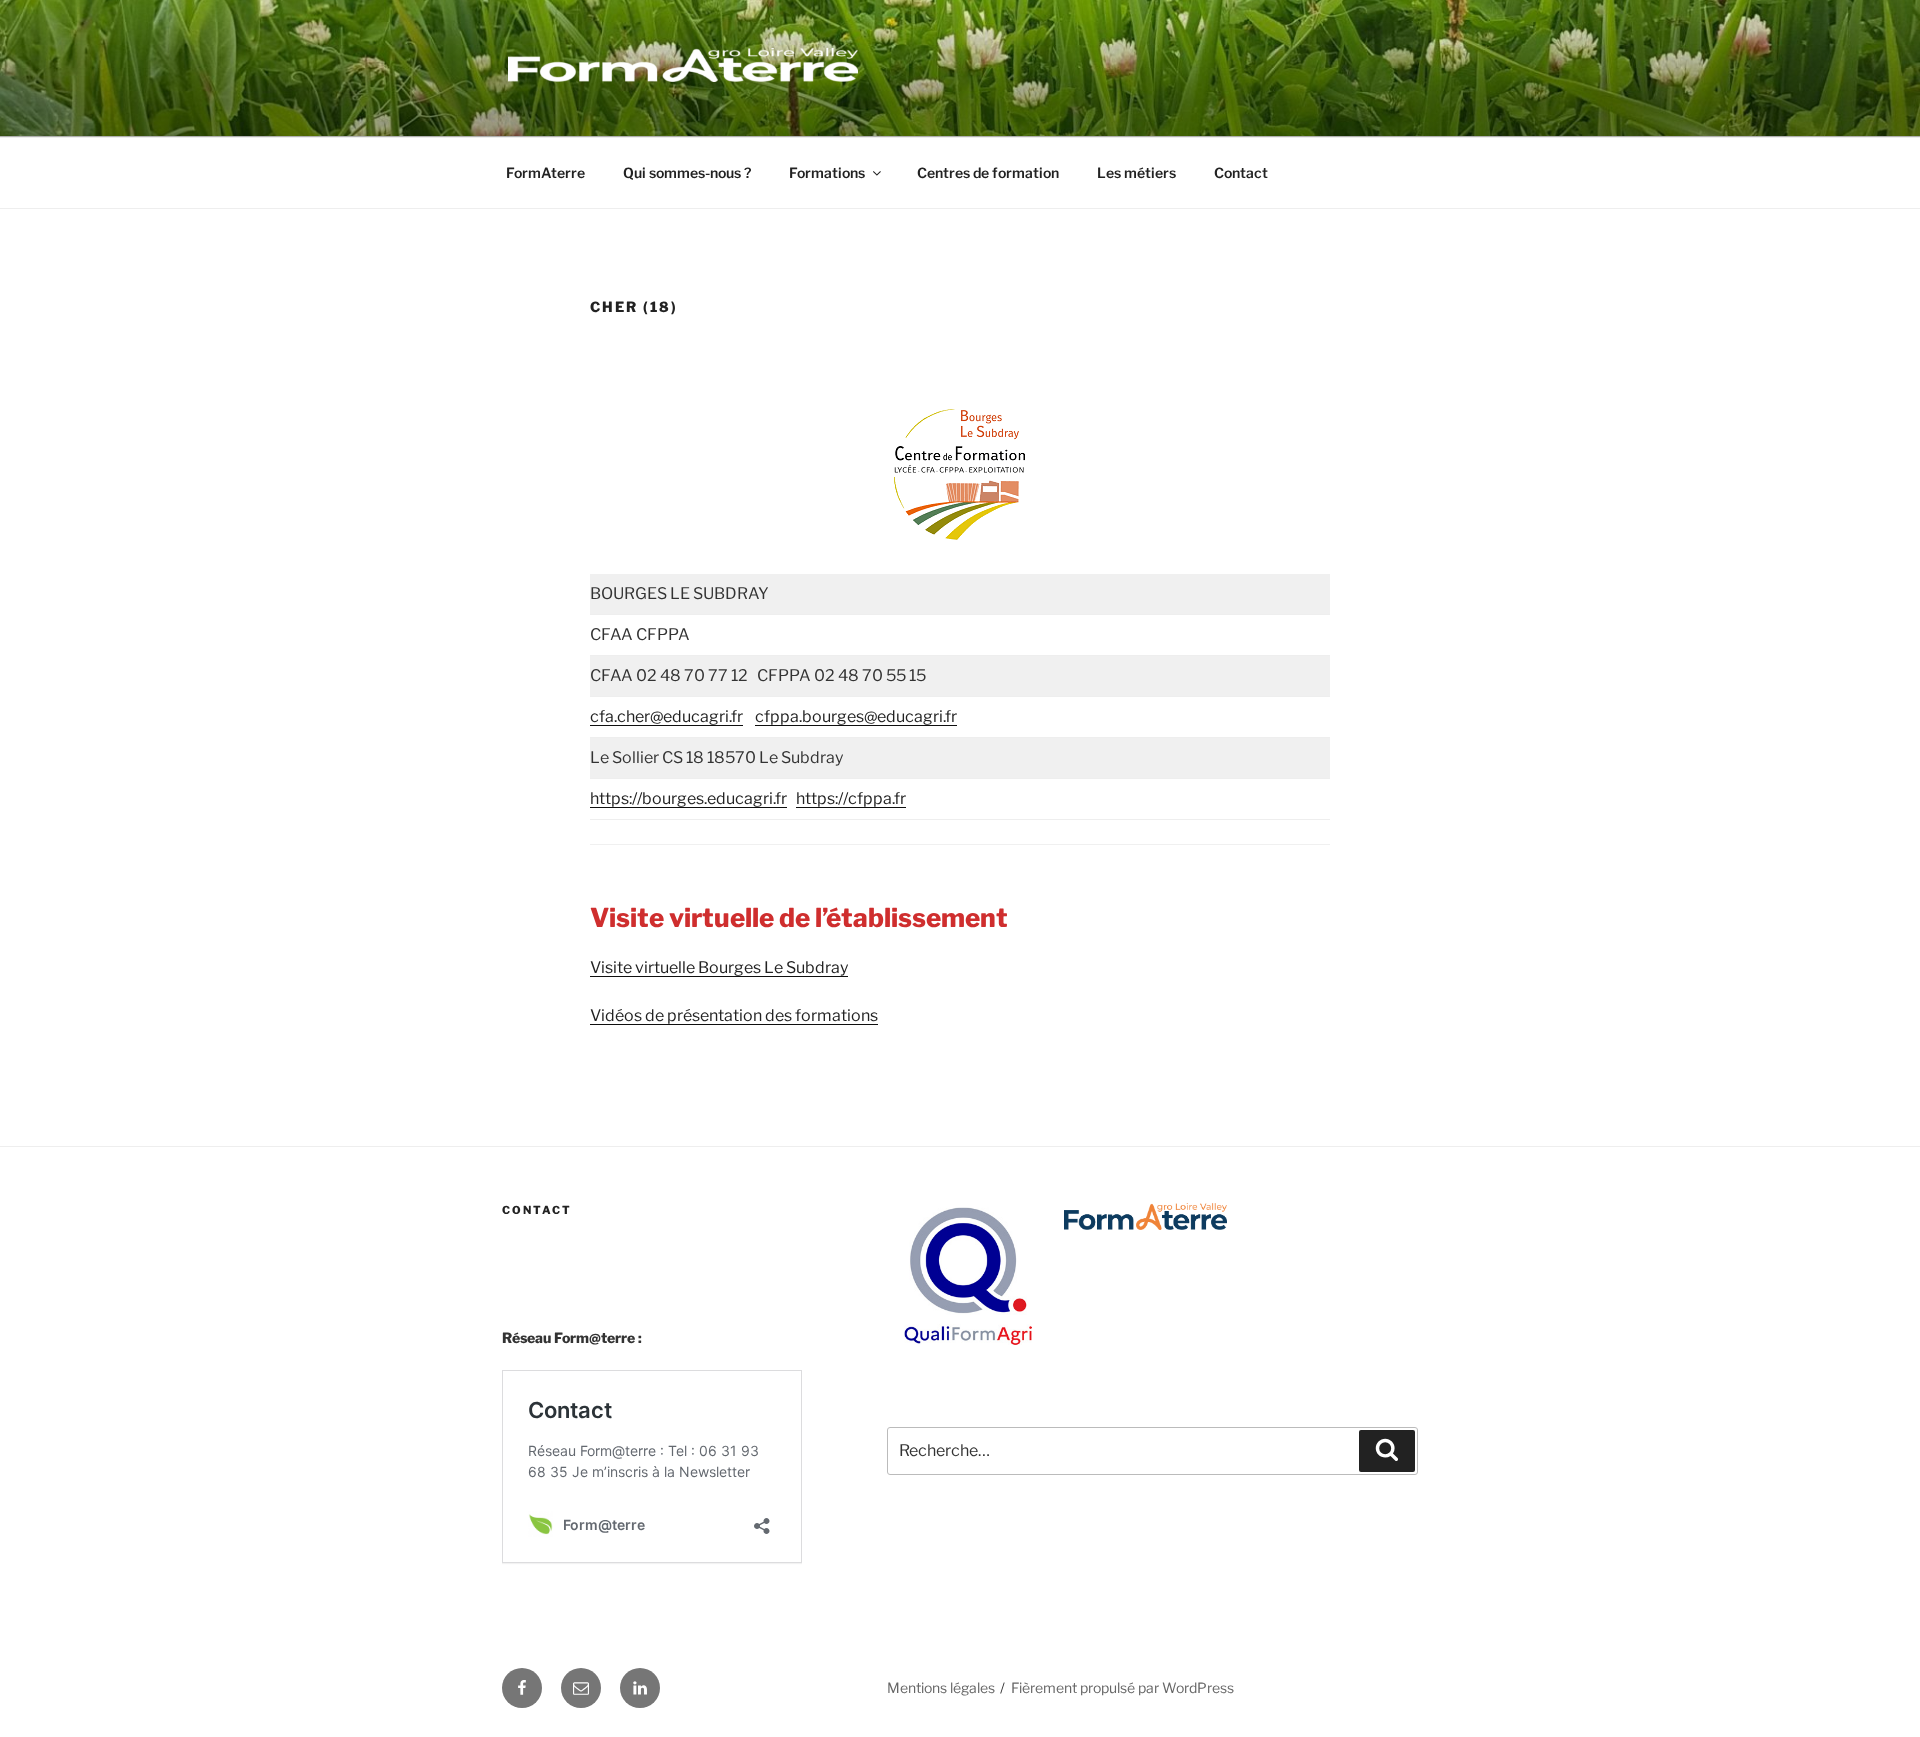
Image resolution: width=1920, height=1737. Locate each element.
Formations (827, 172)
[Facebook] (522, 1688)
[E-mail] (581, 1688)
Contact (1241, 172)
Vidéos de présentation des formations (734, 1015)
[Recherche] (1387, 1451)
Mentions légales (941, 1687)
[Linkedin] (640, 1688)
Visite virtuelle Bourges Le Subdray (719, 967)
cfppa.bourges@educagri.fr (856, 716)
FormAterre (545, 172)
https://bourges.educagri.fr (688, 798)
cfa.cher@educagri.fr (666, 716)
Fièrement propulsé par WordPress (1122, 1687)
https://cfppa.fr (851, 798)
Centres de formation (988, 172)
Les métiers (1136, 172)
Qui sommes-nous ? (687, 172)
